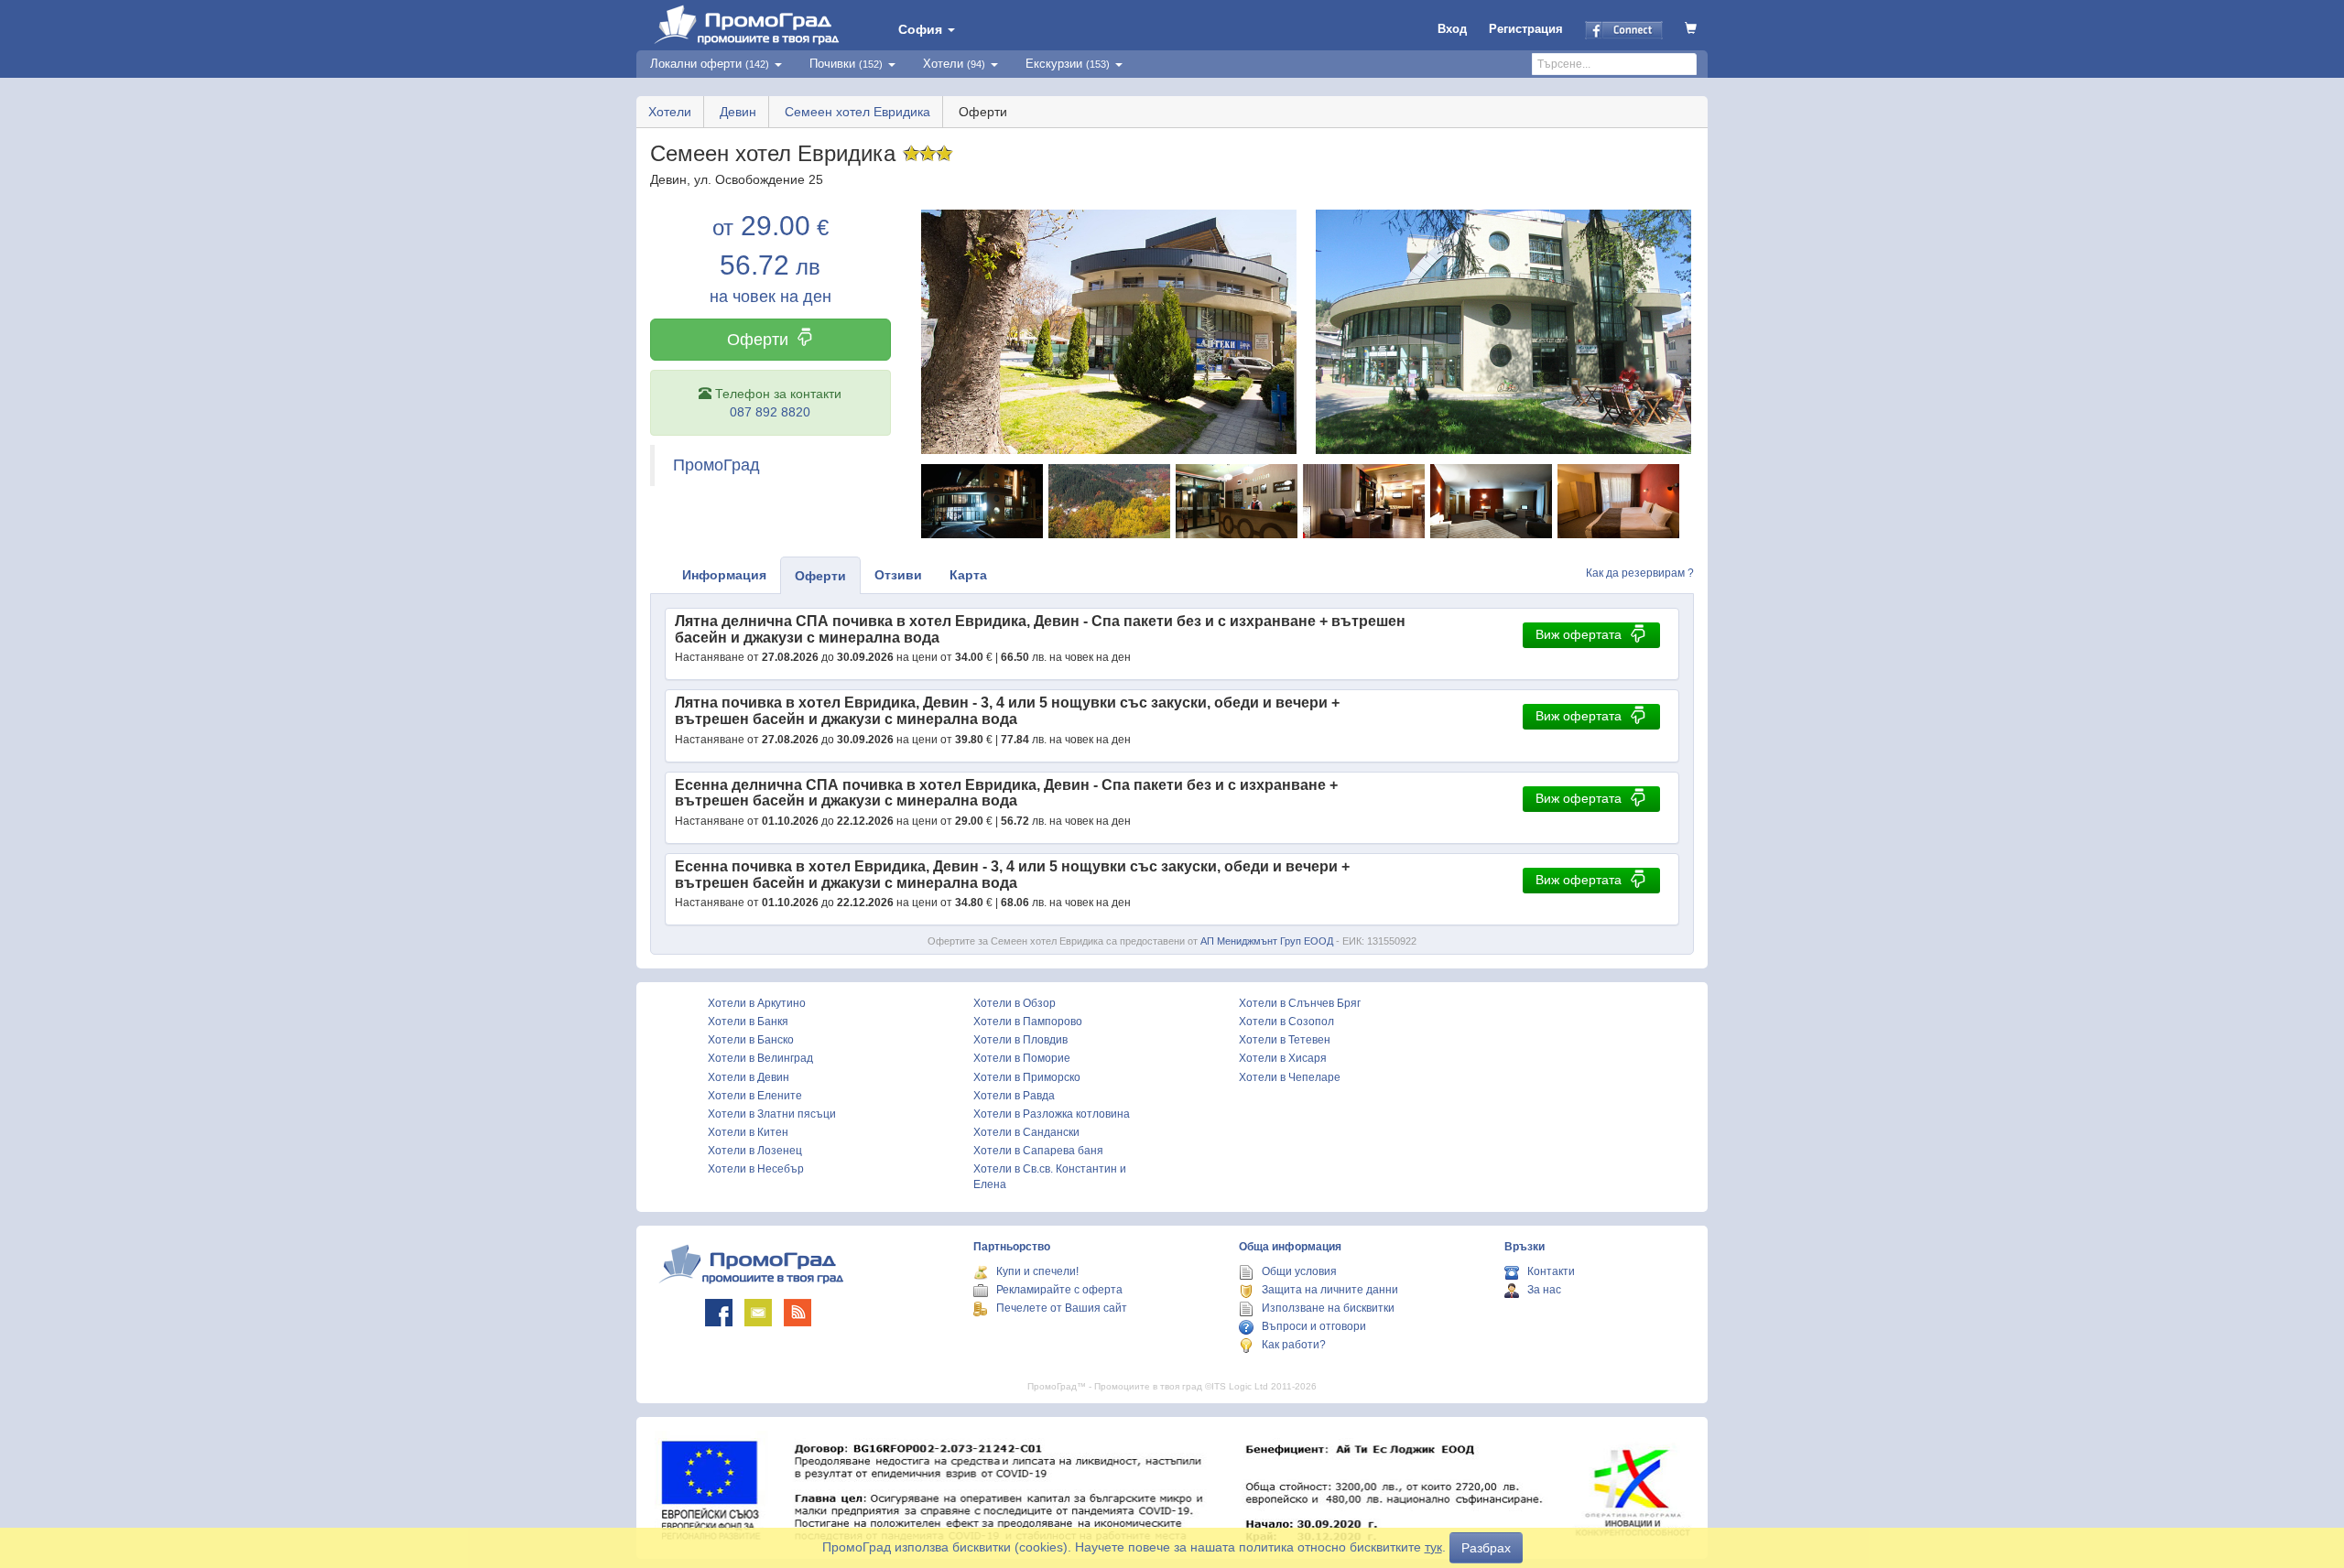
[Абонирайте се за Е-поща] (758, 1313)
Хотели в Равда (1014, 1096)
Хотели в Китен (748, 1132)
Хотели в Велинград (760, 1058)
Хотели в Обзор (1015, 1003)
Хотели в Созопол (1286, 1022)
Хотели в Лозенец (755, 1151)
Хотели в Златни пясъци (772, 1114)
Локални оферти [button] (710, 64)
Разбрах (1486, 1548)
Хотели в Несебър (756, 1169)
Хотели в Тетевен (1285, 1040)
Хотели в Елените (755, 1096)
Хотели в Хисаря (1283, 1058)
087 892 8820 (770, 412)
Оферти (758, 340)
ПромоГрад (716, 465)
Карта (968, 575)
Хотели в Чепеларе (1290, 1077)
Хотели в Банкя (748, 1022)
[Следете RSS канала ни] (798, 1313)
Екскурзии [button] (1068, 64)
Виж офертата (1579, 634)
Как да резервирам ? (1640, 573)
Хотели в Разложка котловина (1052, 1114)
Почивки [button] (846, 64)
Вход (1452, 29)
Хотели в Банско (751, 1040)
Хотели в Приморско (1027, 1077)
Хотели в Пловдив (1020, 1040)
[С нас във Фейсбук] (719, 1313)
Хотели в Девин (749, 1077)
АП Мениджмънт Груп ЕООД (1267, 941)
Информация (724, 575)
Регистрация (1526, 29)
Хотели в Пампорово (1028, 1022)
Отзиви (898, 575)
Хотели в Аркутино (757, 1003)
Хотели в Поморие (1022, 1058)
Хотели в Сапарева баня (1038, 1151)
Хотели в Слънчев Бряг (1300, 1003)
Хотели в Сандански (1026, 1132)
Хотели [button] (954, 64)
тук (1433, 1547)
